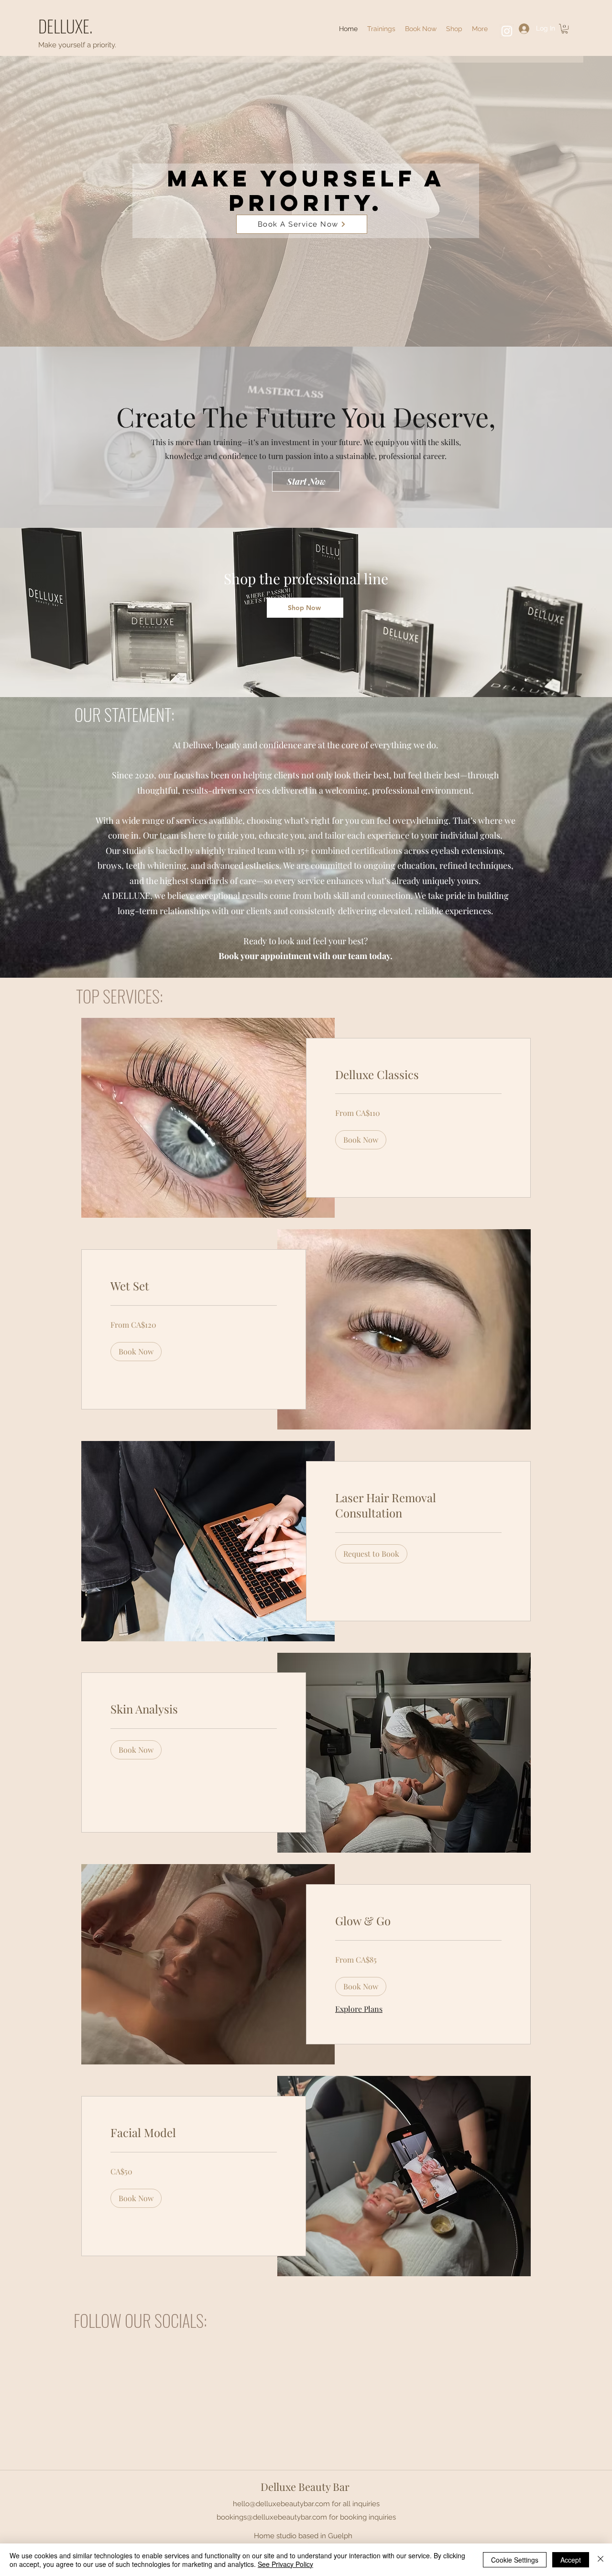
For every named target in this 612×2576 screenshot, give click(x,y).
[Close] (601, 2560)
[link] (418, 1075)
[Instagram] (507, 31)
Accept (571, 2560)
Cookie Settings (515, 2560)
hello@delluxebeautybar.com (281, 2504)
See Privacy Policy (285, 2564)
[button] (480, 29)
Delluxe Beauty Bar (305, 2487)
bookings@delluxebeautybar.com (272, 2517)
